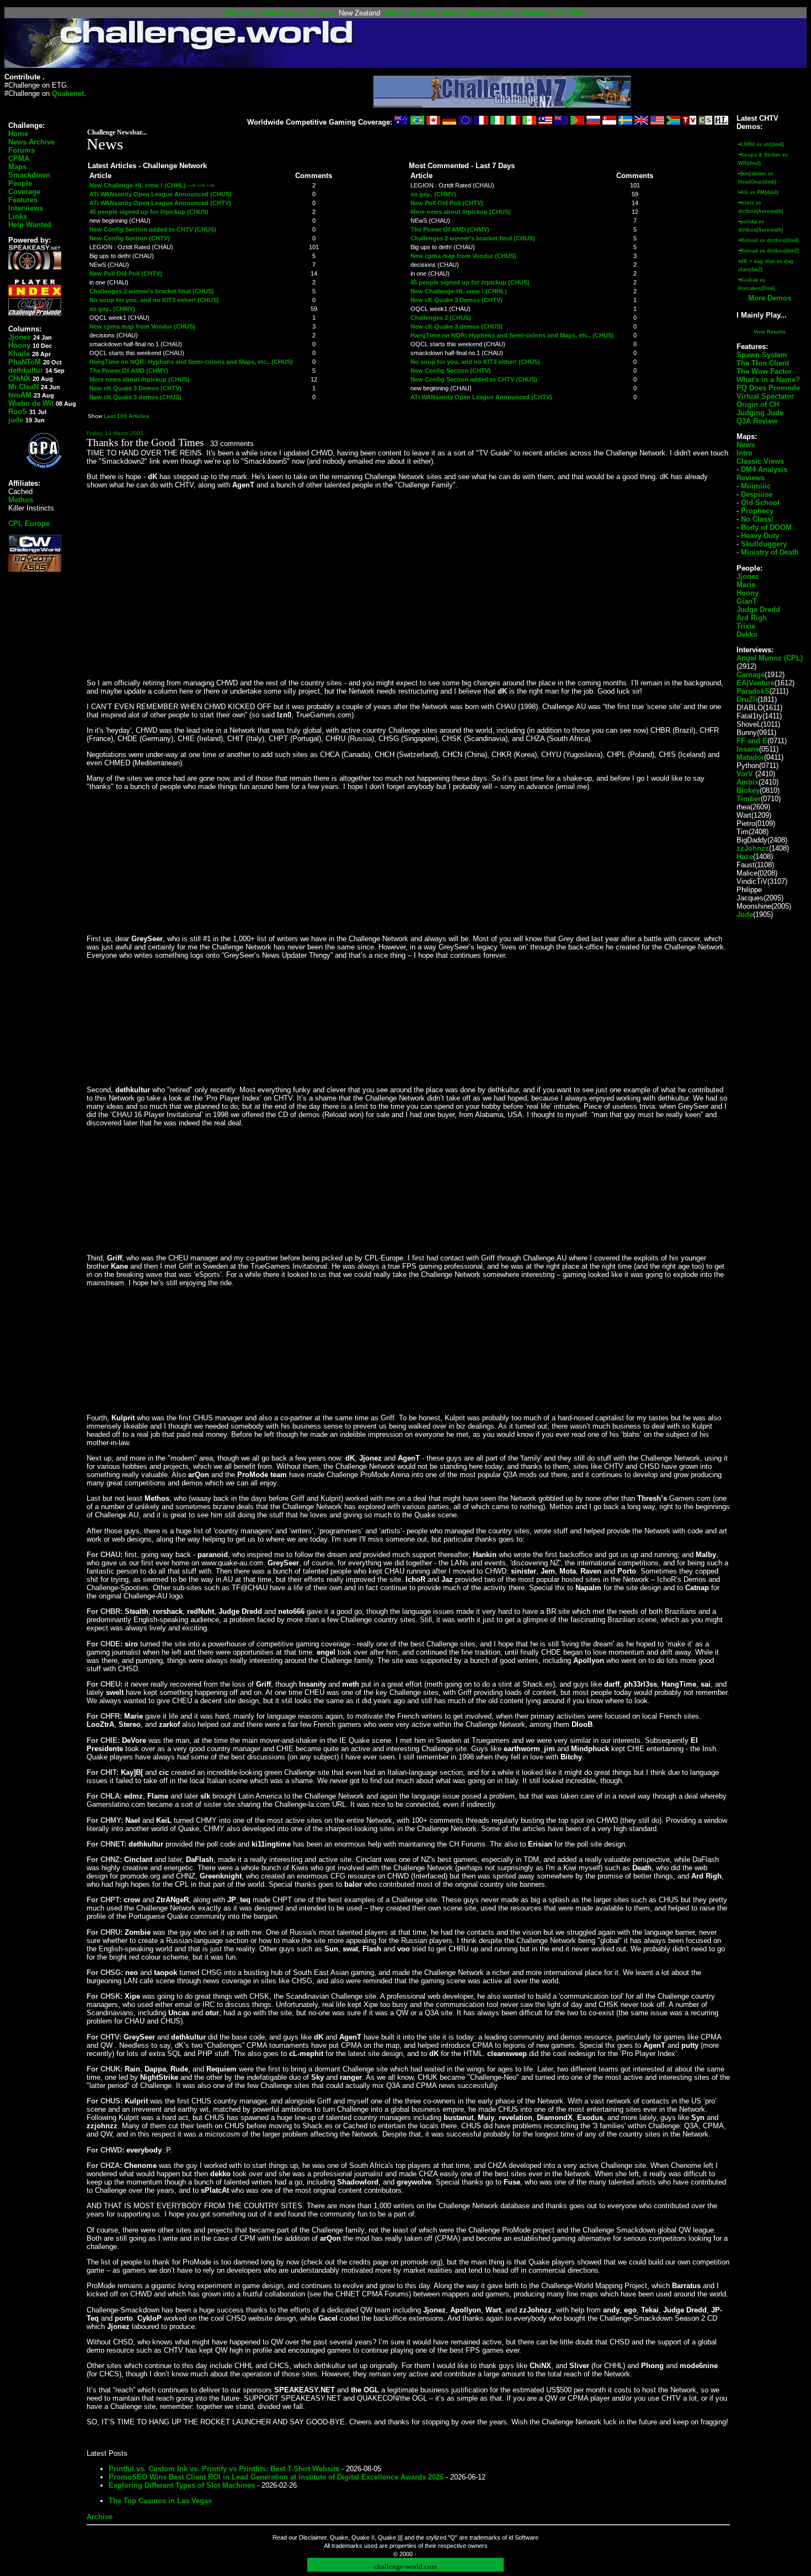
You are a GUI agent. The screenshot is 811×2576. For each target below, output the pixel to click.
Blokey (748, 790)
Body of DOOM (766, 527)
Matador (750, 757)
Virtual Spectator (765, 396)
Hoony (19, 345)
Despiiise (757, 494)
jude (16, 420)
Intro (745, 453)
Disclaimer (313, 2537)
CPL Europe (29, 524)
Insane (748, 749)
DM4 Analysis (764, 469)
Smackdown (29, 175)
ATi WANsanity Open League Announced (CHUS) (161, 194)
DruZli (747, 699)
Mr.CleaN (23, 387)
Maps (17, 167)
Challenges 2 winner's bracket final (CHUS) (152, 291)
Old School (760, 503)
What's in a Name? (768, 380)
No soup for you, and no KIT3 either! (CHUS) (154, 300)
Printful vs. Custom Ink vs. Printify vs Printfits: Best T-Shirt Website (224, 2469)
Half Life (502, 13)
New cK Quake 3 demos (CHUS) (135, 397)
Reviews (751, 478)
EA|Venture (756, 683)
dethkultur (26, 370)
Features (23, 200)
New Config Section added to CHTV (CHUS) (153, 229)
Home (18, 134)
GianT (747, 601)
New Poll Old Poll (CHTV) (126, 273)
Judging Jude (760, 413)
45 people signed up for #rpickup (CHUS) (149, 212)
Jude (745, 914)
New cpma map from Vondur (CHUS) (142, 326)
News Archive (31, 142)
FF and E (752, 741)
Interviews (26, 208)
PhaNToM (25, 362)
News (746, 445)
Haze (745, 857)
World (235, 13)
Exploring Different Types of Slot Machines (182, 2485)
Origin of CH (758, 404)
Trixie (746, 626)
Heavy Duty (760, 536)
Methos (21, 500)
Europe (292, 13)
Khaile (19, 354)
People (20, 183)
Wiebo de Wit (31, 403)
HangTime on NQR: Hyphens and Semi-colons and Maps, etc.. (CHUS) (191, 362)
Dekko (747, 634)
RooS (18, 412)
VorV (745, 774)
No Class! (757, 519)
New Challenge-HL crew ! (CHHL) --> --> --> (152, 185)
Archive (100, 2517)
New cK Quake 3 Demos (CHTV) (135, 388)
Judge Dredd (758, 610)
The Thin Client (763, 363)
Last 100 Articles (127, 416)
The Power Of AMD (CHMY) (129, 371)
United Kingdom (410, 13)
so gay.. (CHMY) (112, 309)
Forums (22, 150)
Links (18, 216)
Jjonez (20, 337)
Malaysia (322, 13)
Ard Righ (752, 618)
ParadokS (753, 691)
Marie (746, 585)
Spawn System (762, 355)
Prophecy (757, 511)
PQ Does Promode (768, 388)
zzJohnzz (753, 848)
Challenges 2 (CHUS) (441, 318)
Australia (262, 13)
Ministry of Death (770, 552)
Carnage (751, 675)
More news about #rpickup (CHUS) (140, 379)
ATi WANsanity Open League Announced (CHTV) (160, 203)
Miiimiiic (756, 486)
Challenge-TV (541, 13)
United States (463, 13)
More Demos (770, 298)
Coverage (24, 192)
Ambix (748, 782)
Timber (749, 799)
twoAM (20, 395)
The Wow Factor (764, 371)
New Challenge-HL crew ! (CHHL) (459, 291)
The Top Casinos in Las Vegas (160, 2501)
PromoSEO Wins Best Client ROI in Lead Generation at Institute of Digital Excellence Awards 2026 (276, 2477)
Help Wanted (30, 225)
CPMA (577, 13)
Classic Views (760, 461)
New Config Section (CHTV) (130, 238)
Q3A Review (757, 421)
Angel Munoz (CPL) (770, 658)
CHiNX (19, 379)
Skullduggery (764, 544)
